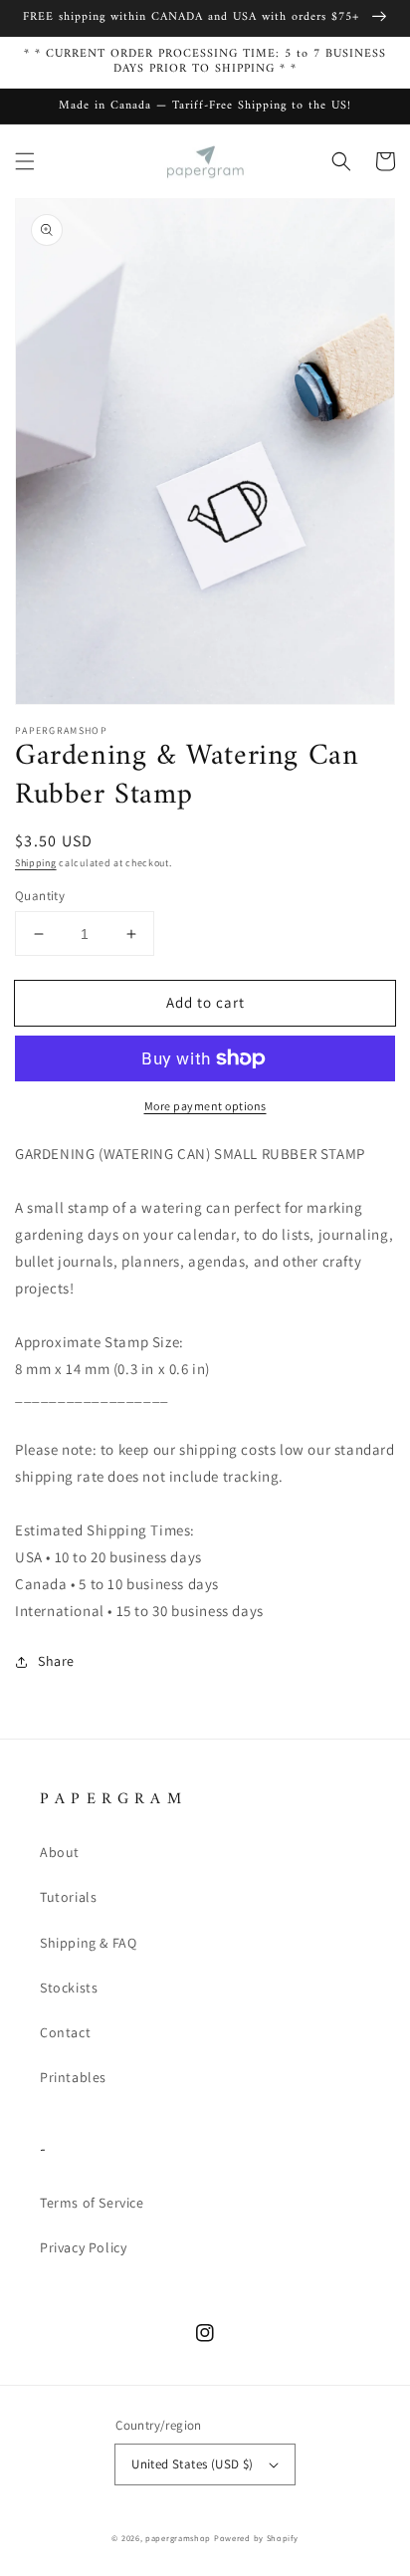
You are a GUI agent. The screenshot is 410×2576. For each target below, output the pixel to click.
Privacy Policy (83, 2247)
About (60, 1852)
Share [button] (56, 1661)
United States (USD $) (192, 2464)
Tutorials (68, 1897)
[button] (25, 161)
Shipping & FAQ (88, 1943)
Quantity (40, 896)
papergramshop (178, 2538)
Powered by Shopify (256, 2538)
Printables (73, 2077)
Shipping (36, 863)
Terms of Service (92, 2203)
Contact (65, 2032)
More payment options (205, 1106)
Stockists (69, 1988)
